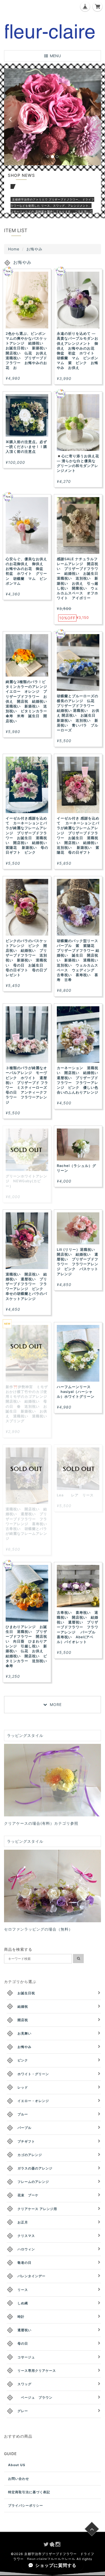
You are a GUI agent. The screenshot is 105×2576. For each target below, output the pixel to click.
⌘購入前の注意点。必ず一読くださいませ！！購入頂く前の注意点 (26, 447)
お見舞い (24, 2033)
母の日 (23, 2343)
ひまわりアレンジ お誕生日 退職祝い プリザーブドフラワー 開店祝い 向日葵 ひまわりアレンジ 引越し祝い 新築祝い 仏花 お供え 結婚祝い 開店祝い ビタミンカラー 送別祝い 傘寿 (28, 1646)
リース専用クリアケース (37, 2371)
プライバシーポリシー (26, 2505)
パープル (24, 2128)
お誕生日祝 (26, 1993)
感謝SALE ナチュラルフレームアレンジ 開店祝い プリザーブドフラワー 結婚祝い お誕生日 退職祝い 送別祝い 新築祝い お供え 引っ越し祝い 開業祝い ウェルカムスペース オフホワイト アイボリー (79, 579)
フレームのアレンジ (33, 2182)
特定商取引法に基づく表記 (29, 2492)
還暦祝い (24, 2330)
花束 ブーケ (28, 2195)
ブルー (23, 2114)
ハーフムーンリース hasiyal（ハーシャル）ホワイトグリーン (76, 1392)
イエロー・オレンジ (33, 2101)
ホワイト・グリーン (33, 2074)
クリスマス (26, 2236)
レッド (23, 2087)
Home (14, 249)
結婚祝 (23, 2006)
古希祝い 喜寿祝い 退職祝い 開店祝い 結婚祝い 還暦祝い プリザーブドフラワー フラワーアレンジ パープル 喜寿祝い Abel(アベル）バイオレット (78, 1627)
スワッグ (24, 2384)
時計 (21, 2317)
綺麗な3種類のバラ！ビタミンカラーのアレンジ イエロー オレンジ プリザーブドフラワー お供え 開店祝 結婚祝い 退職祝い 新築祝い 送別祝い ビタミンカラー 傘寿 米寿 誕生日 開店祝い (28, 701)
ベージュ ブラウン (35, 2397)
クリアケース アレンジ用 (37, 2209)
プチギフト (26, 2141)
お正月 (23, 2222)
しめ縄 (23, 2303)
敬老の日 (24, 2263)
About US (17, 2465)
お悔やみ (24, 2047)
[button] (11, 117)
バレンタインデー (31, 2276)
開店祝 (23, 2020)
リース (23, 2290)
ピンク (23, 2060)
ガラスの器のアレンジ (35, 2168)
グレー (23, 2411)
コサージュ (26, 2357)
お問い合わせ (19, 2479)
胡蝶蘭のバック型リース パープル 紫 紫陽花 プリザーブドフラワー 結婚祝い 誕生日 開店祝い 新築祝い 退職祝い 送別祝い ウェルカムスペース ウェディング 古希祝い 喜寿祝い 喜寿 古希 (79, 960)
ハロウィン (26, 2249)
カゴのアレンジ (30, 2155)
